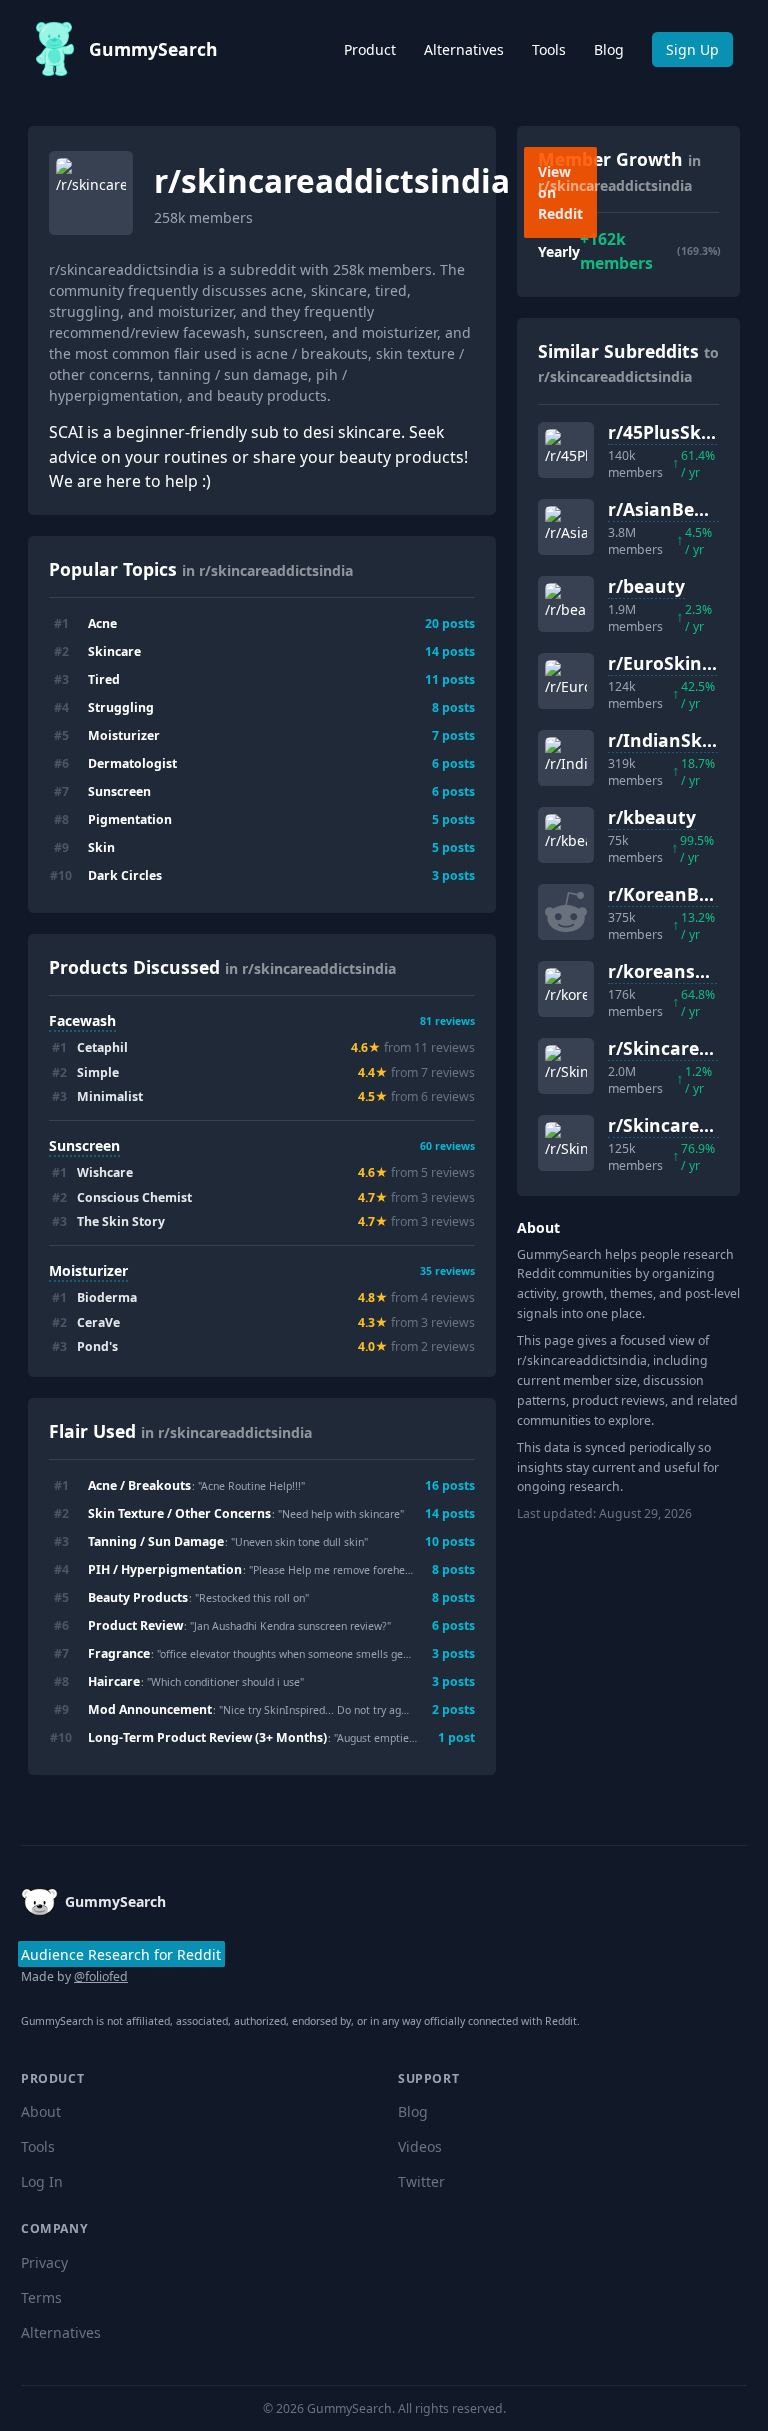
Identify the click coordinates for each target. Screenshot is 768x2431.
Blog (609, 49)
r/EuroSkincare (674, 663)
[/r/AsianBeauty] (566, 527)
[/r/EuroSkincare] (566, 681)
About (41, 2111)
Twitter (421, 2181)
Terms (41, 2297)
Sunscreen (84, 1145)
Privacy (44, 2262)
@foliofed (101, 1976)
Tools (549, 49)
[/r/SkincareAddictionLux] (566, 1143)
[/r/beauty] (566, 604)
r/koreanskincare (684, 971)
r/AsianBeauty (671, 509)
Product (370, 49)
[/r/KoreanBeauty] (566, 912)
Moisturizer (88, 1270)
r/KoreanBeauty (679, 894)
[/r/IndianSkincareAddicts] (566, 758)
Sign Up (692, 49)
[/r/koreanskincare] (566, 989)
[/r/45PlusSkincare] (566, 450)
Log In (42, 2181)
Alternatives (464, 49)
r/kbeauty (652, 817)
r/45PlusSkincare (682, 432)
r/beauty (646, 586)
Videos (420, 2146)
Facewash (82, 1020)
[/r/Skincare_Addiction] (566, 1066)
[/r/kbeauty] (566, 835)
